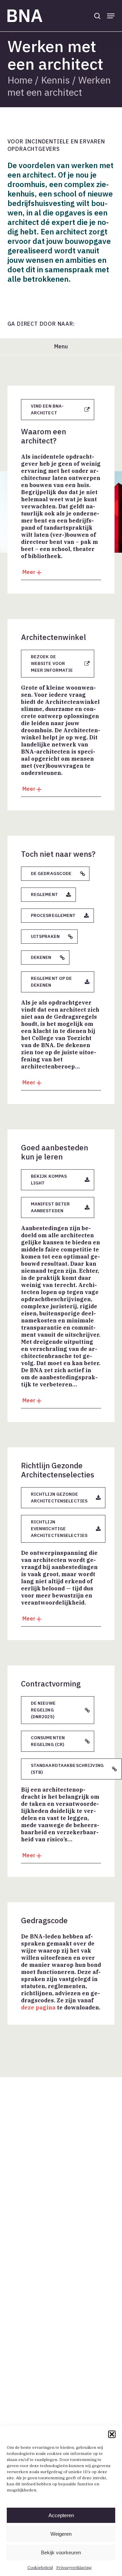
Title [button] (61, 574)
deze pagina (38, 2007)
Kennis (55, 80)
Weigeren (61, 2534)
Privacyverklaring (74, 2567)
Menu (61, 346)
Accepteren (61, 2515)
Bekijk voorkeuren (61, 2552)
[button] (112, 2434)
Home (20, 80)
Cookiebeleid (40, 2567)
